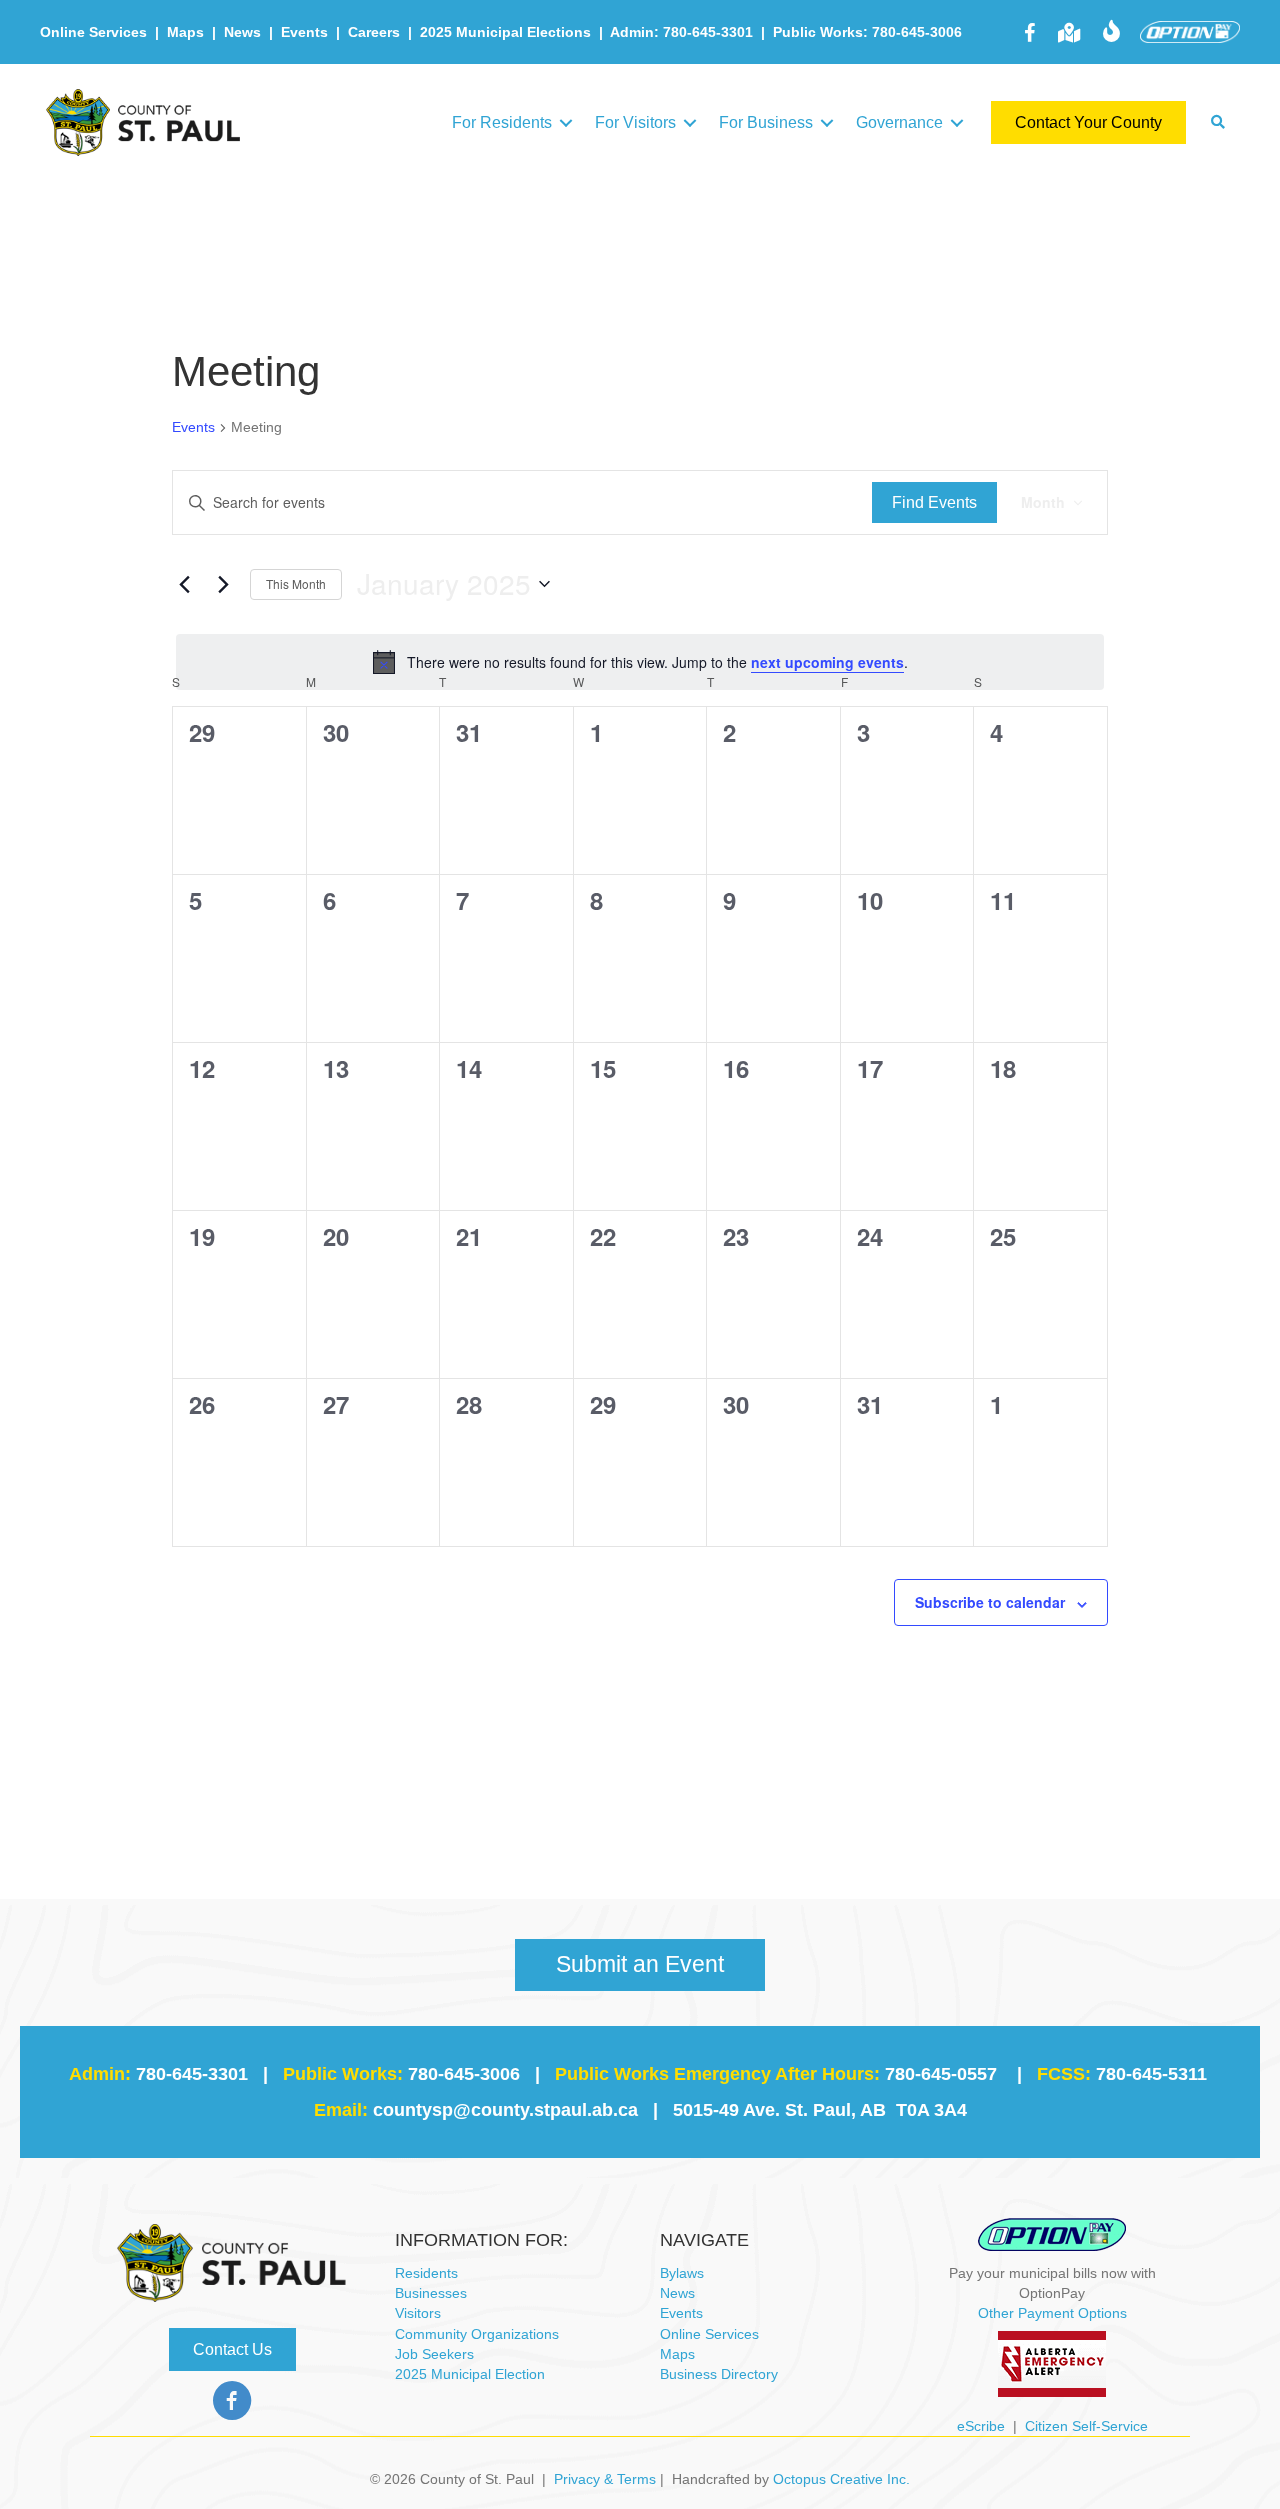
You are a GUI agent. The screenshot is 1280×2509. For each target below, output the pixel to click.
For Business (766, 122)
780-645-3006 (464, 2074)
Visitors (418, 2313)
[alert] (640, 662)
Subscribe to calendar (990, 1602)
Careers (374, 32)
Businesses (431, 2293)
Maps (185, 32)
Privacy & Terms (605, 2479)
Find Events (934, 502)
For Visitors (635, 122)
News (242, 32)
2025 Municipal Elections (505, 32)
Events (304, 32)
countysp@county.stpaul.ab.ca (505, 2110)
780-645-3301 (192, 2074)
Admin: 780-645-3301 (681, 32)
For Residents (502, 122)
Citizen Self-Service (1086, 2426)
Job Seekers (434, 2354)
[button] (566, 122)
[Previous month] (184, 584)
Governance (899, 122)
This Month (296, 583)
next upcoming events (827, 662)
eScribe (981, 2426)
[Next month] (223, 584)
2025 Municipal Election (470, 2374)
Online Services (93, 32)
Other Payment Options (1052, 2313)
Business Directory (719, 2374)
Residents (426, 2273)
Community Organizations (477, 2334)
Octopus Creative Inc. (841, 2479)
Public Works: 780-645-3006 (867, 32)
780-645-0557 (941, 2074)
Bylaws (682, 2273)
